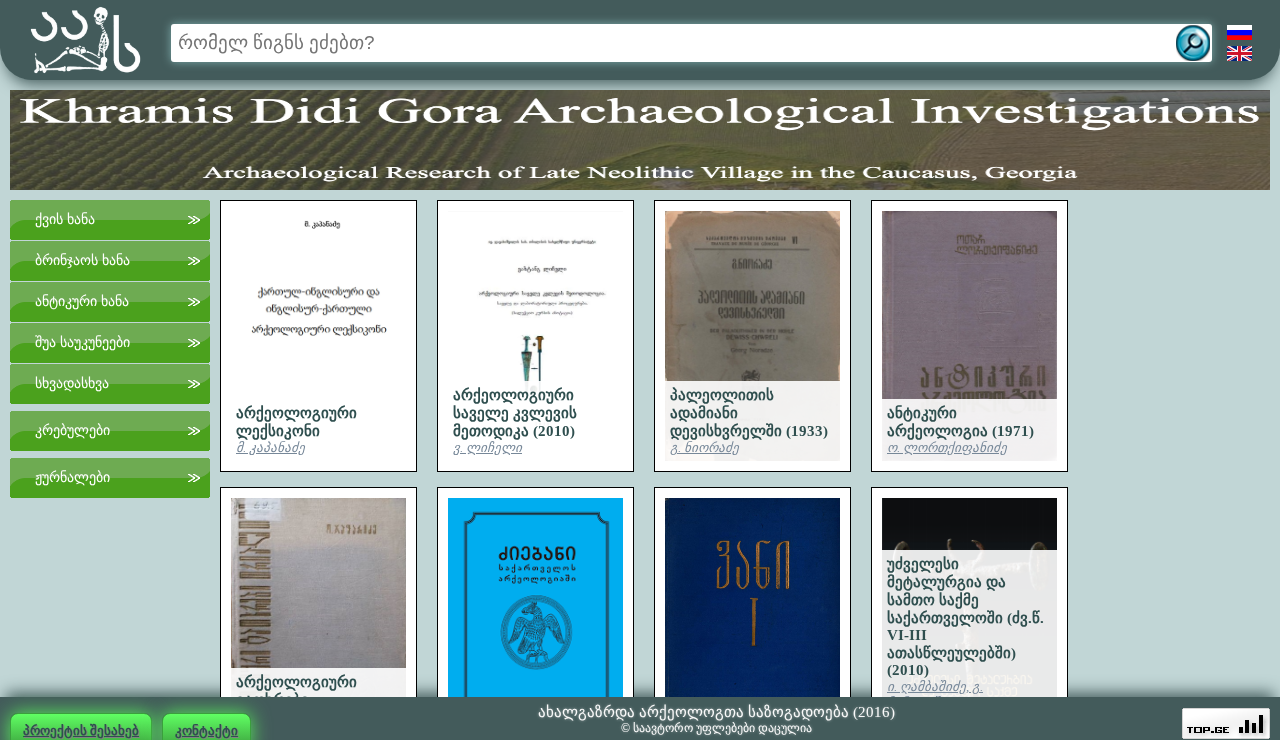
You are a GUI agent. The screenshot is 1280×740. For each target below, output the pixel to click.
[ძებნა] (1193, 43)
